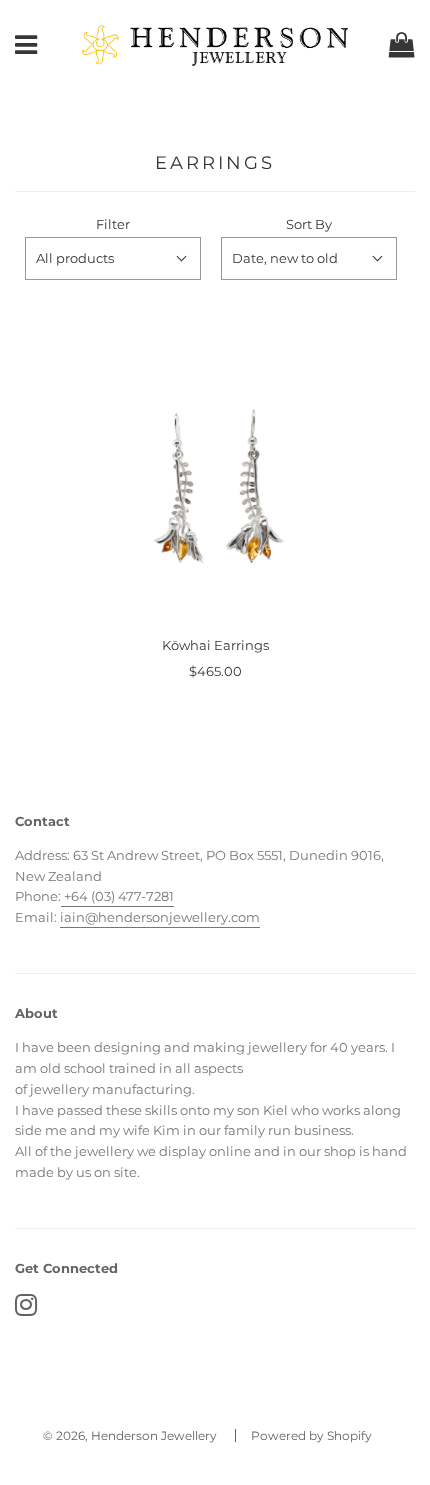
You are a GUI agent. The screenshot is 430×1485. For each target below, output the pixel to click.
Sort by (309, 224)
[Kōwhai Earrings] (215, 495)
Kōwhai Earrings (215, 645)
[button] (113, 258)
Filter (113, 224)
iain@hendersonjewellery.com (160, 917)
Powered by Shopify (311, 1435)
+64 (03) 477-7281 (117, 896)
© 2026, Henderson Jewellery (130, 1435)
